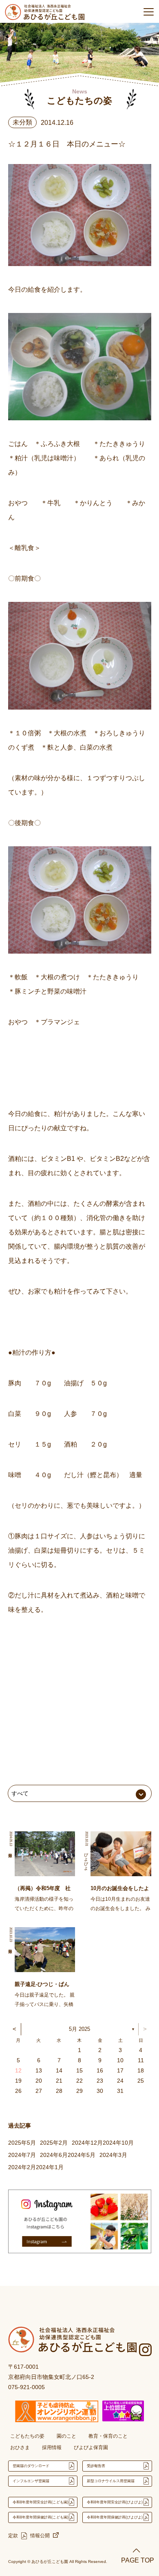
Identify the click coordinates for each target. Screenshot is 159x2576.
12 (18, 2070)
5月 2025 (79, 2029)
